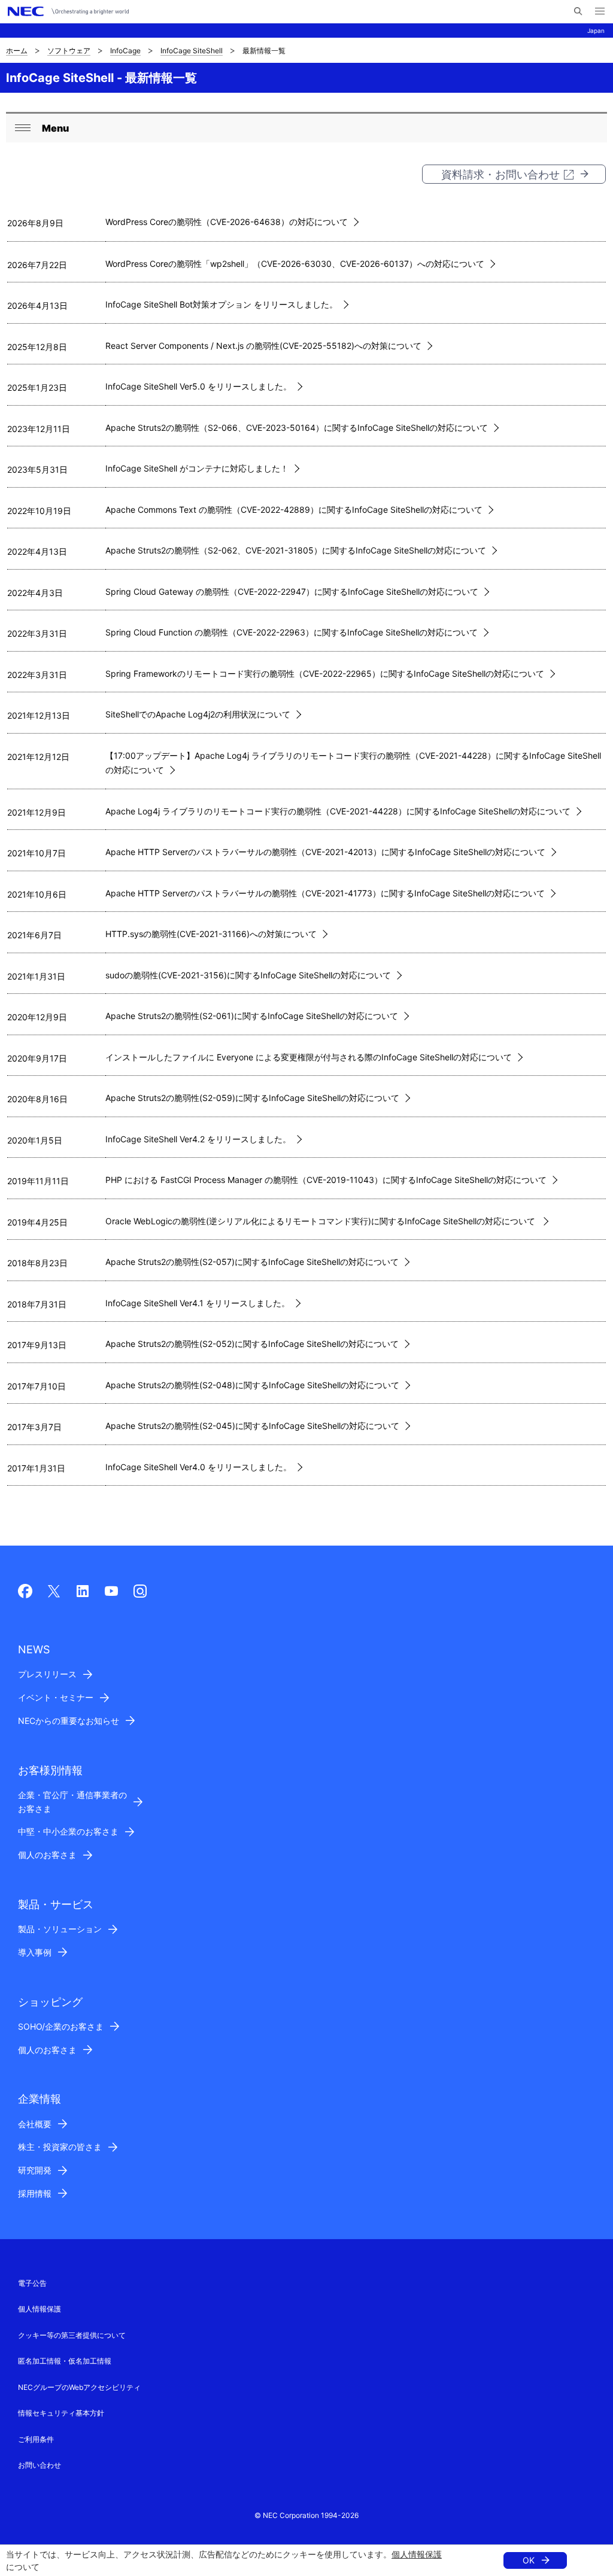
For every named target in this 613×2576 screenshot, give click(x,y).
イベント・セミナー (56, 1697)
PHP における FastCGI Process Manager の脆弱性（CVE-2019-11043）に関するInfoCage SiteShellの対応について (326, 1180)
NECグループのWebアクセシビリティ (79, 2387)
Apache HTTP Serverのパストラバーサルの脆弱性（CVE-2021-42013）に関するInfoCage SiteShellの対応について (325, 852)
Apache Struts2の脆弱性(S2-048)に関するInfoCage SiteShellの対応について (252, 1385)
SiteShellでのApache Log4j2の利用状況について (198, 714)
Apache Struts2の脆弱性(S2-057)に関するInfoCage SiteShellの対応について (252, 1262)
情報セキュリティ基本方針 (61, 2413)
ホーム (17, 51)
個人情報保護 (417, 2554)
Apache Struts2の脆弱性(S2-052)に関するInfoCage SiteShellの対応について (252, 1344)
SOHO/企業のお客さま (61, 2026)
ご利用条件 (36, 2439)
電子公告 (32, 2283)
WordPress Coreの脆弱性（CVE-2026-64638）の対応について (227, 222)
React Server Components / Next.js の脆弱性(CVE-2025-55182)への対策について (263, 346)
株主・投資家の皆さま (60, 2147)
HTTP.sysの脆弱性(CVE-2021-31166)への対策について (211, 934)
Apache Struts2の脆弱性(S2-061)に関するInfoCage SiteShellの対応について (252, 1016)
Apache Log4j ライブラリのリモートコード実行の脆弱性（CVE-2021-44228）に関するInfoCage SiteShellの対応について (338, 811)
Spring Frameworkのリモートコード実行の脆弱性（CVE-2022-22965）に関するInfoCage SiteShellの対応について (325, 673)
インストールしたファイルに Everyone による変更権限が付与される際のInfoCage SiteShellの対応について (309, 1057)
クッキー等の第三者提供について (72, 2335)
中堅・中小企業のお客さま (68, 1831)
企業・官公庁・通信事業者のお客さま (72, 1802)
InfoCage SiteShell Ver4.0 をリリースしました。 (198, 1467)
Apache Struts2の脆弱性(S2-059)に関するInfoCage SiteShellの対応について (252, 1098)
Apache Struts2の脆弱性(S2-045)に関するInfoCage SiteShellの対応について (252, 1426)
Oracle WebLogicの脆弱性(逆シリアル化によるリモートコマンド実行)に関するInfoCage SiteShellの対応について (321, 1221)
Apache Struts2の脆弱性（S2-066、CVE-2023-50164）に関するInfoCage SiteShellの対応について (297, 428)
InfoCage (125, 51)
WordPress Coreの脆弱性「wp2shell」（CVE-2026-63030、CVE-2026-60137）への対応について (295, 264)
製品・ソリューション (60, 1929)
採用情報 (35, 2193)
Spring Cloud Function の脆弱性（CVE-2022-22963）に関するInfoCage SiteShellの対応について (292, 632)
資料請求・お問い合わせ (500, 174)
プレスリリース (47, 1674)
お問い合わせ (40, 2465)
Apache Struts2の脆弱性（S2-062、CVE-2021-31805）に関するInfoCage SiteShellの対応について (296, 550)
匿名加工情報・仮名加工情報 (65, 2361)
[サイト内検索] (578, 11)
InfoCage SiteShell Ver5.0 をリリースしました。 (198, 386)
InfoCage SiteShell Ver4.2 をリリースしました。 (198, 1139)
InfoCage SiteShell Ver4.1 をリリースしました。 (198, 1303)
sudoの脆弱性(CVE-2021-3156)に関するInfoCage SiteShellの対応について (248, 975)
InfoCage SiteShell (192, 51)
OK (529, 2560)
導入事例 (35, 1952)
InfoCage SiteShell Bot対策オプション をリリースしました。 (221, 304)
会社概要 (35, 2124)
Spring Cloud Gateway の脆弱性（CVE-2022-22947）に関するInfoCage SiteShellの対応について (292, 591)
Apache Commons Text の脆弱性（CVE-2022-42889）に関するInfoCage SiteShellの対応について (294, 510)
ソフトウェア (69, 51)
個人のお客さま (47, 1855)
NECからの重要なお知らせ (69, 1721)
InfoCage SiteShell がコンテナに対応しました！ (197, 468)
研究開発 (35, 2170)
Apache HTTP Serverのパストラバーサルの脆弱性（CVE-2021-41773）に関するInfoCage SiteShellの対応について (325, 893)
